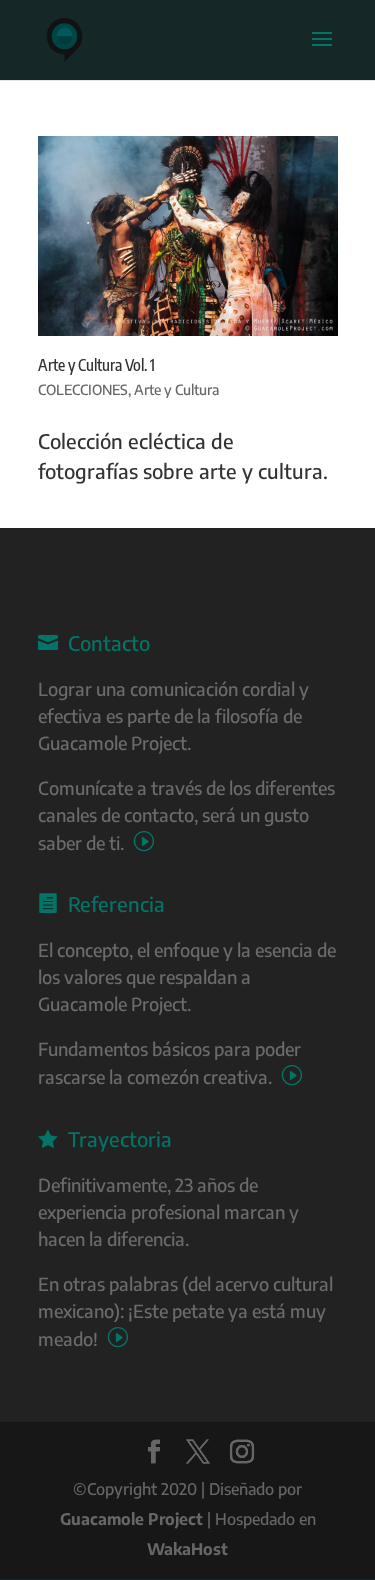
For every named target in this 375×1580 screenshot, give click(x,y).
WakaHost (187, 1549)
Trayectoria (105, 1138)
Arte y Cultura (176, 389)
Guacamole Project (131, 1519)
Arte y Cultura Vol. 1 (96, 365)
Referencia (101, 903)
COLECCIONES (83, 389)
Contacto (94, 642)
